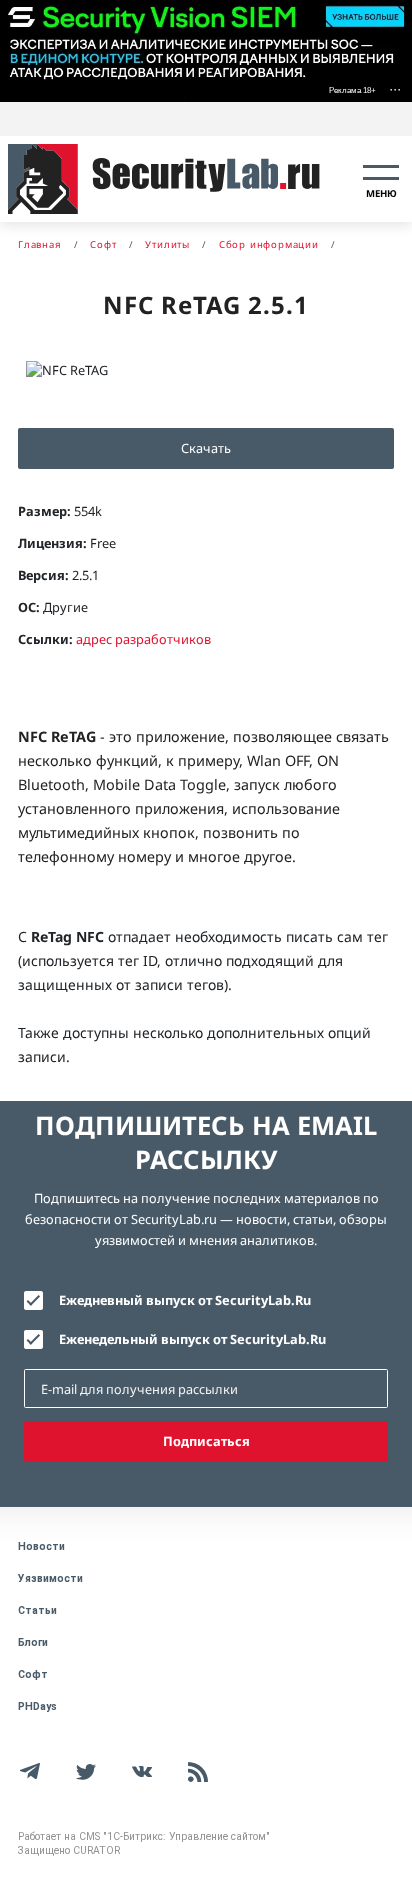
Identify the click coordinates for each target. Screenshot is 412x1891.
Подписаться (206, 1441)
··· (395, 88)
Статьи (37, 1610)
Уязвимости (50, 1578)
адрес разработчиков (143, 639)
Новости (41, 1546)
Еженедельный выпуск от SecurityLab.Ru (192, 1339)
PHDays (37, 1706)
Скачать (206, 448)
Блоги (33, 1642)
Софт (33, 1674)
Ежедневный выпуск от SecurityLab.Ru (185, 1300)
